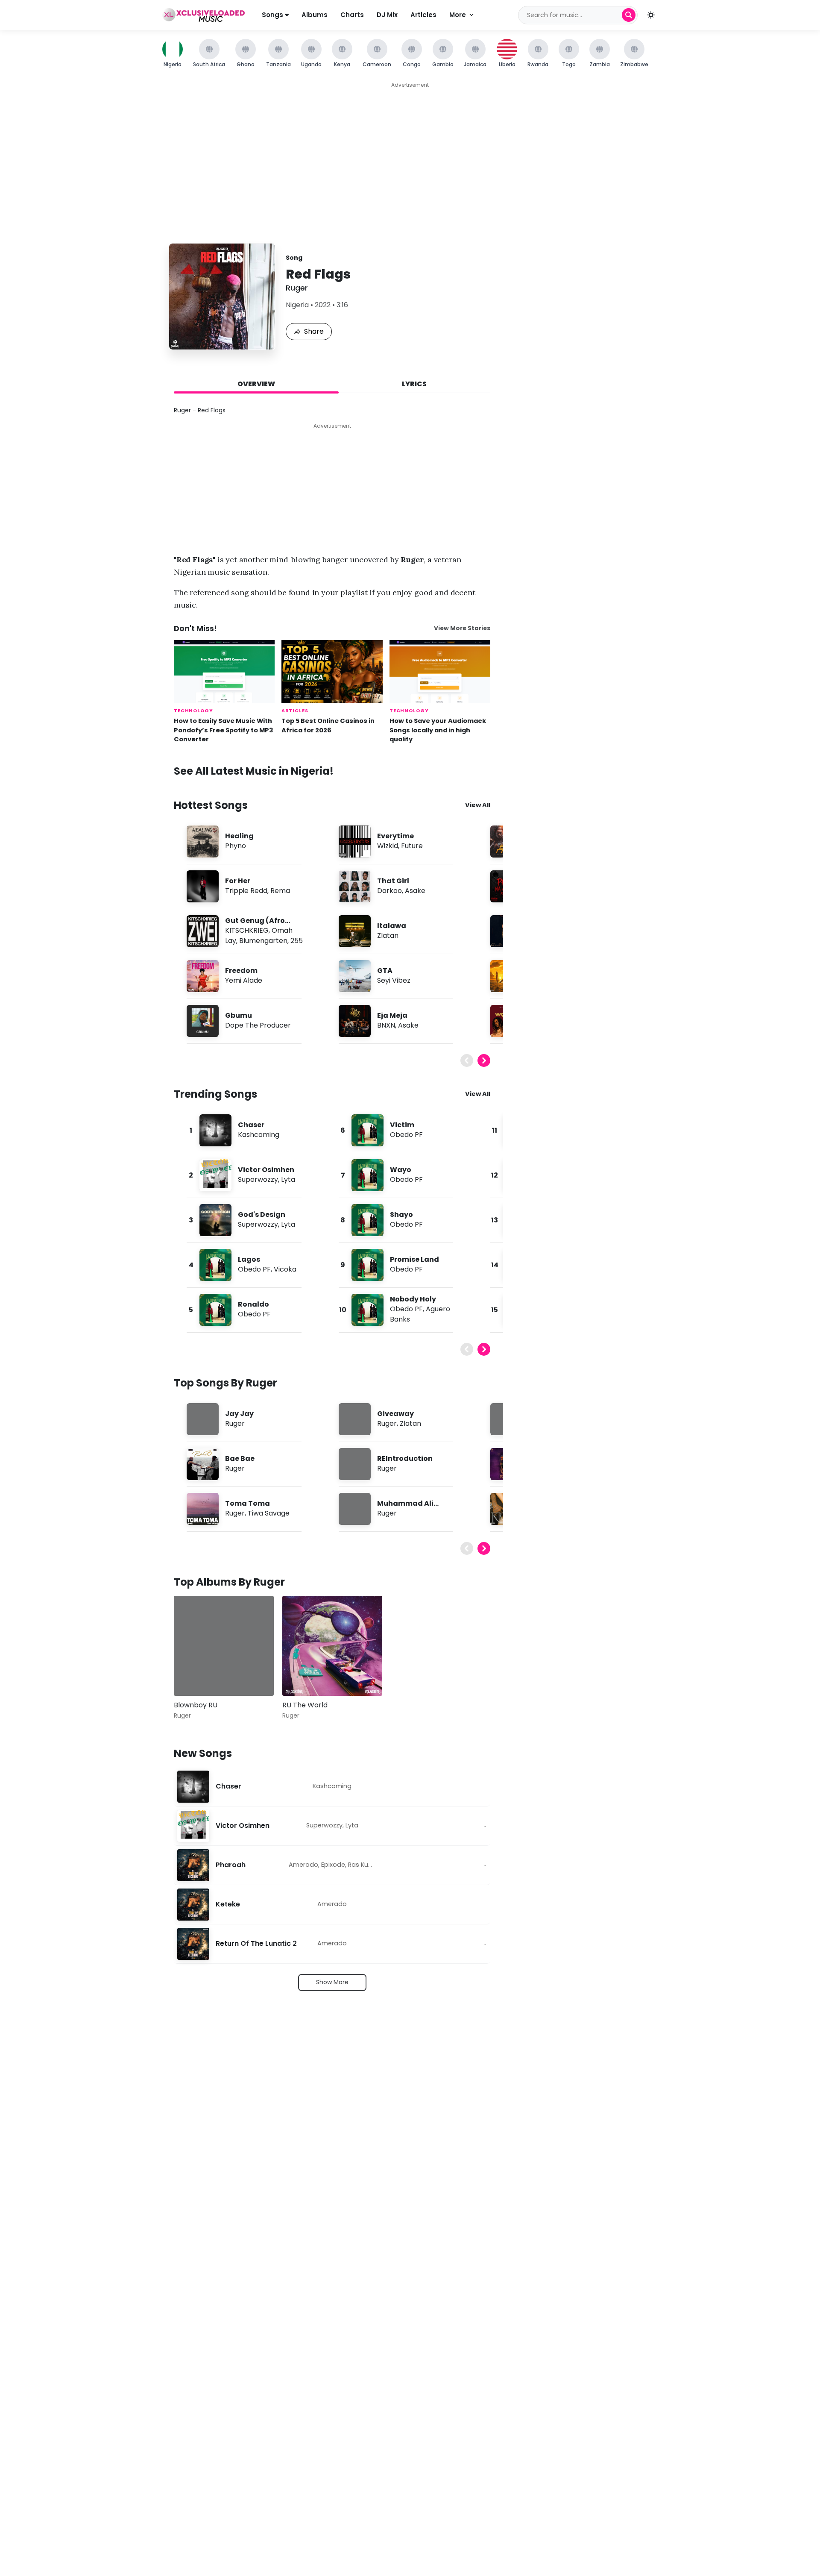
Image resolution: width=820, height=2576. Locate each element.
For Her (238, 881)
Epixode (333, 1865)
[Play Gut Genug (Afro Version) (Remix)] (202, 931)
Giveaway (395, 1414)
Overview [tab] (256, 384)
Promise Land (414, 1259)
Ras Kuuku (363, 1865)
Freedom (241, 971)
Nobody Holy (413, 1299)
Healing (239, 836)
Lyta (288, 1179)
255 (297, 941)
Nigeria (297, 305)
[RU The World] (332, 1646)
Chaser (251, 1125)
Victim (402, 1125)
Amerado (303, 1865)
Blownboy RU (196, 1705)
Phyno (236, 846)
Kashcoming (259, 1135)
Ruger (297, 288)
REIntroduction (405, 1458)
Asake (415, 891)
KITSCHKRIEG (247, 930)
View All (478, 805)
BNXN (386, 1025)
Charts (352, 15)
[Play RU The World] (301, 1677)
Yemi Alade (244, 980)
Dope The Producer (258, 1025)
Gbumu (239, 1015)
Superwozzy (258, 1179)
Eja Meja (392, 1015)
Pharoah (231, 1865)
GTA (385, 971)
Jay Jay (239, 1414)
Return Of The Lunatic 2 (256, 1944)
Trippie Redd (246, 891)
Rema (280, 891)
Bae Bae (240, 1458)
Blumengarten (263, 941)
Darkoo (389, 891)
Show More (332, 1982)
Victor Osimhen (266, 1170)
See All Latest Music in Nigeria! (254, 771)
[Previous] (467, 1060)
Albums (315, 15)
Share (314, 331)
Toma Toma (247, 1503)
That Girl (393, 881)
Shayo (401, 1215)
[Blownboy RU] (224, 1646)
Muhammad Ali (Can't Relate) (405, 1508)
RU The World (305, 1705)
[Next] (484, 1060)
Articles (423, 15)
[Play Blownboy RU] (193, 1677)
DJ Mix (387, 15)
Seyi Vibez (394, 980)
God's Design (262, 1215)
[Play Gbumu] (202, 1021)
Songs (273, 15)
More (458, 15)
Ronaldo (253, 1304)
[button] (651, 15)
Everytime (395, 836)
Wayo (401, 1170)
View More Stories (462, 628)
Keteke (228, 1905)
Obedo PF (254, 1269)
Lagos (249, 1259)
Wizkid (388, 846)
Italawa (392, 926)
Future (412, 846)
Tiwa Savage (269, 1513)
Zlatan (388, 936)
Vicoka (285, 1269)
